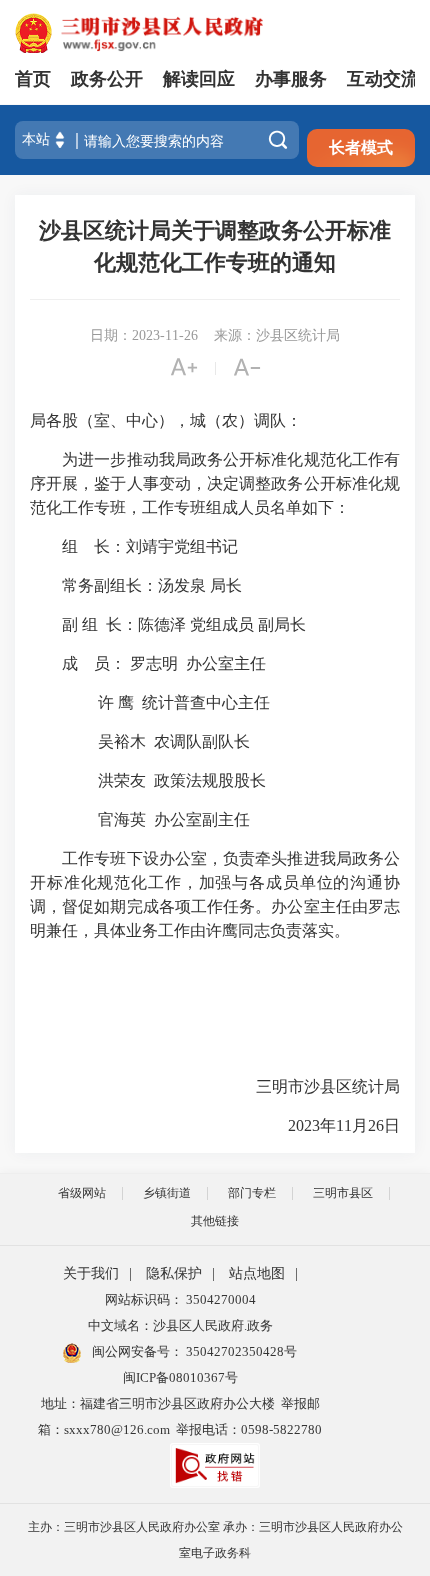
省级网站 (82, 1193)
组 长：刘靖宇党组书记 (134, 546)
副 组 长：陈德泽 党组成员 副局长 (170, 624)
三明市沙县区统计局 (312, 1086)
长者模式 (361, 147)
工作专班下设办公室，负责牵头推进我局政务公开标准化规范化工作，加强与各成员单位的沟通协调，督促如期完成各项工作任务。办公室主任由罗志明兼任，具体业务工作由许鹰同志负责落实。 (215, 894)
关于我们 (91, 1273)
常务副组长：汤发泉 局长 (136, 585)
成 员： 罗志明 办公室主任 (148, 663)
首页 (33, 79)
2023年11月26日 (336, 1125)
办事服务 (291, 79)
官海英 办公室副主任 (140, 819)
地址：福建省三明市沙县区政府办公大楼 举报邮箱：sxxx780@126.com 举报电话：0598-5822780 (180, 1416)
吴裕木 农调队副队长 (140, 741)
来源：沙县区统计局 (277, 335)
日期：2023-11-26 (144, 335)
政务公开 (107, 79)
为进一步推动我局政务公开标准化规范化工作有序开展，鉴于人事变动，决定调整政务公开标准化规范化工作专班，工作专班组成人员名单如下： (215, 483)
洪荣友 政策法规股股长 (148, 780)
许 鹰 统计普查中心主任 (150, 702)
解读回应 (199, 79)
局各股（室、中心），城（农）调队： (166, 420)
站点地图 (257, 1273)
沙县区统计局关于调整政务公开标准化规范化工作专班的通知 (215, 246)
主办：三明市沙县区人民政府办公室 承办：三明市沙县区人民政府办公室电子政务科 (215, 1540)
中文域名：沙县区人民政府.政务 (180, 1325)
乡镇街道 (167, 1193)
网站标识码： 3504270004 (180, 1299)
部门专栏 (252, 1193)
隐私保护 (174, 1273)
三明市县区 (343, 1193)
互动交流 (383, 79)
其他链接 (215, 1221)
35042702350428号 (240, 1351)
